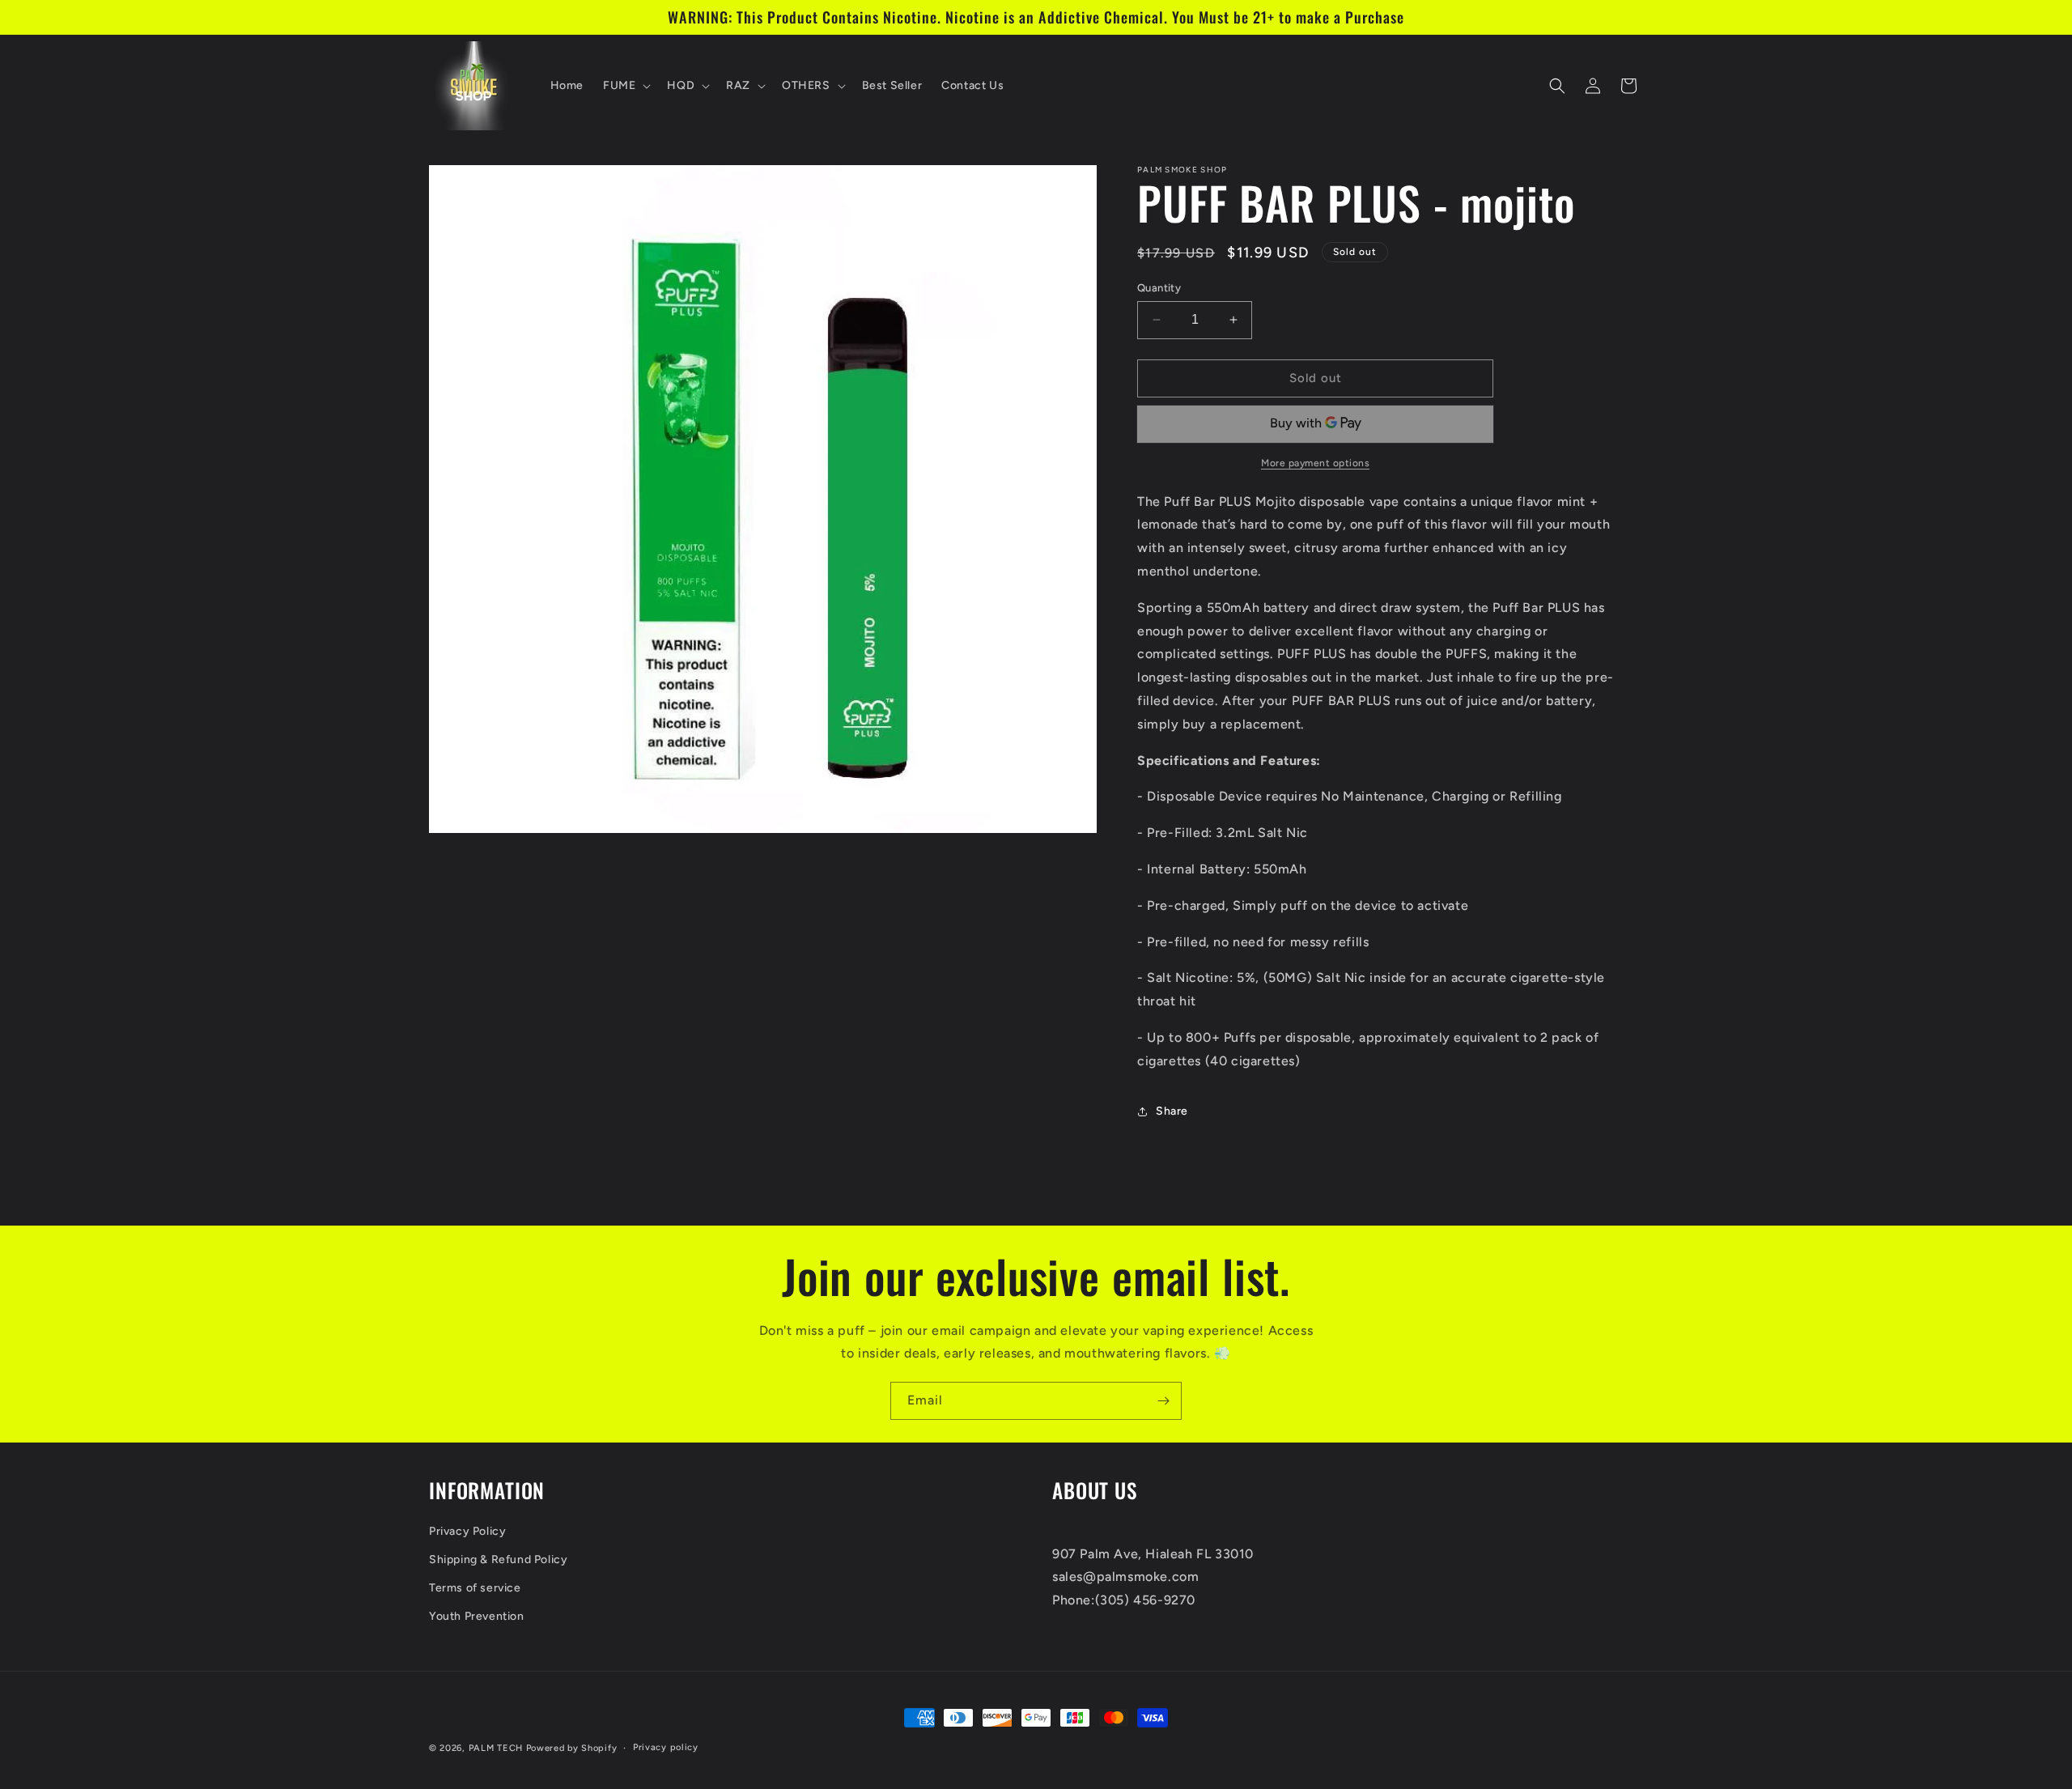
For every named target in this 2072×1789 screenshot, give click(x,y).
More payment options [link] (1315, 463)
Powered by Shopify (572, 1748)
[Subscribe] (1163, 1401)
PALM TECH (496, 1748)
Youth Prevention (477, 1616)
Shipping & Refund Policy (498, 1560)
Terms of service (475, 1588)
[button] (625, 86)
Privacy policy (666, 1747)
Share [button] (1172, 1111)
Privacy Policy (467, 1531)
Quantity (1159, 288)
